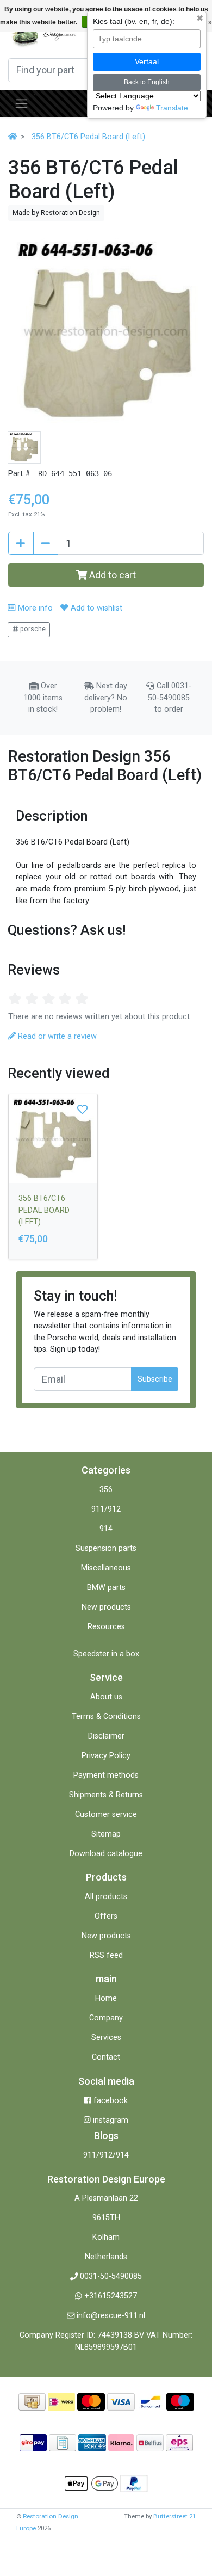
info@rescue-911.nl (111, 2316)
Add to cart (111, 575)
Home (106, 1998)
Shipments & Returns (106, 1795)
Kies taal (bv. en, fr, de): (134, 21)
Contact (106, 2057)
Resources (106, 1627)
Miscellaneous (106, 1568)
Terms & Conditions (106, 1717)
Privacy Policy (106, 1756)
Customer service (106, 1814)
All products (106, 1897)
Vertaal (147, 61)
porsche (32, 629)
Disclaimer (106, 1736)
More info (34, 608)
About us (106, 1697)
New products (106, 1607)
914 (106, 1529)
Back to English (147, 82)
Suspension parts (106, 1548)
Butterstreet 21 (174, 2516)
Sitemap (106, 1834)
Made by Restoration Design (56, 212)
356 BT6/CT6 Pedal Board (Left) (88, 137)
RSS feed (106, 1955)
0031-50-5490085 (111, 2276)
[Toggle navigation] (21, 103)
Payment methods (106, 1775)
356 (106, 1490)
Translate (172, 108)
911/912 (106, 1509)
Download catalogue (106, 1854)
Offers (106, 1916)
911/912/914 (106, 2155)
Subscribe (155, 1379)
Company (106, 2018)
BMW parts (106, 1588)
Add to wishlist (95, 608)
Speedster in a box (106, 1654)
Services (106, 2038)
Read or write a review (56, 1036)
